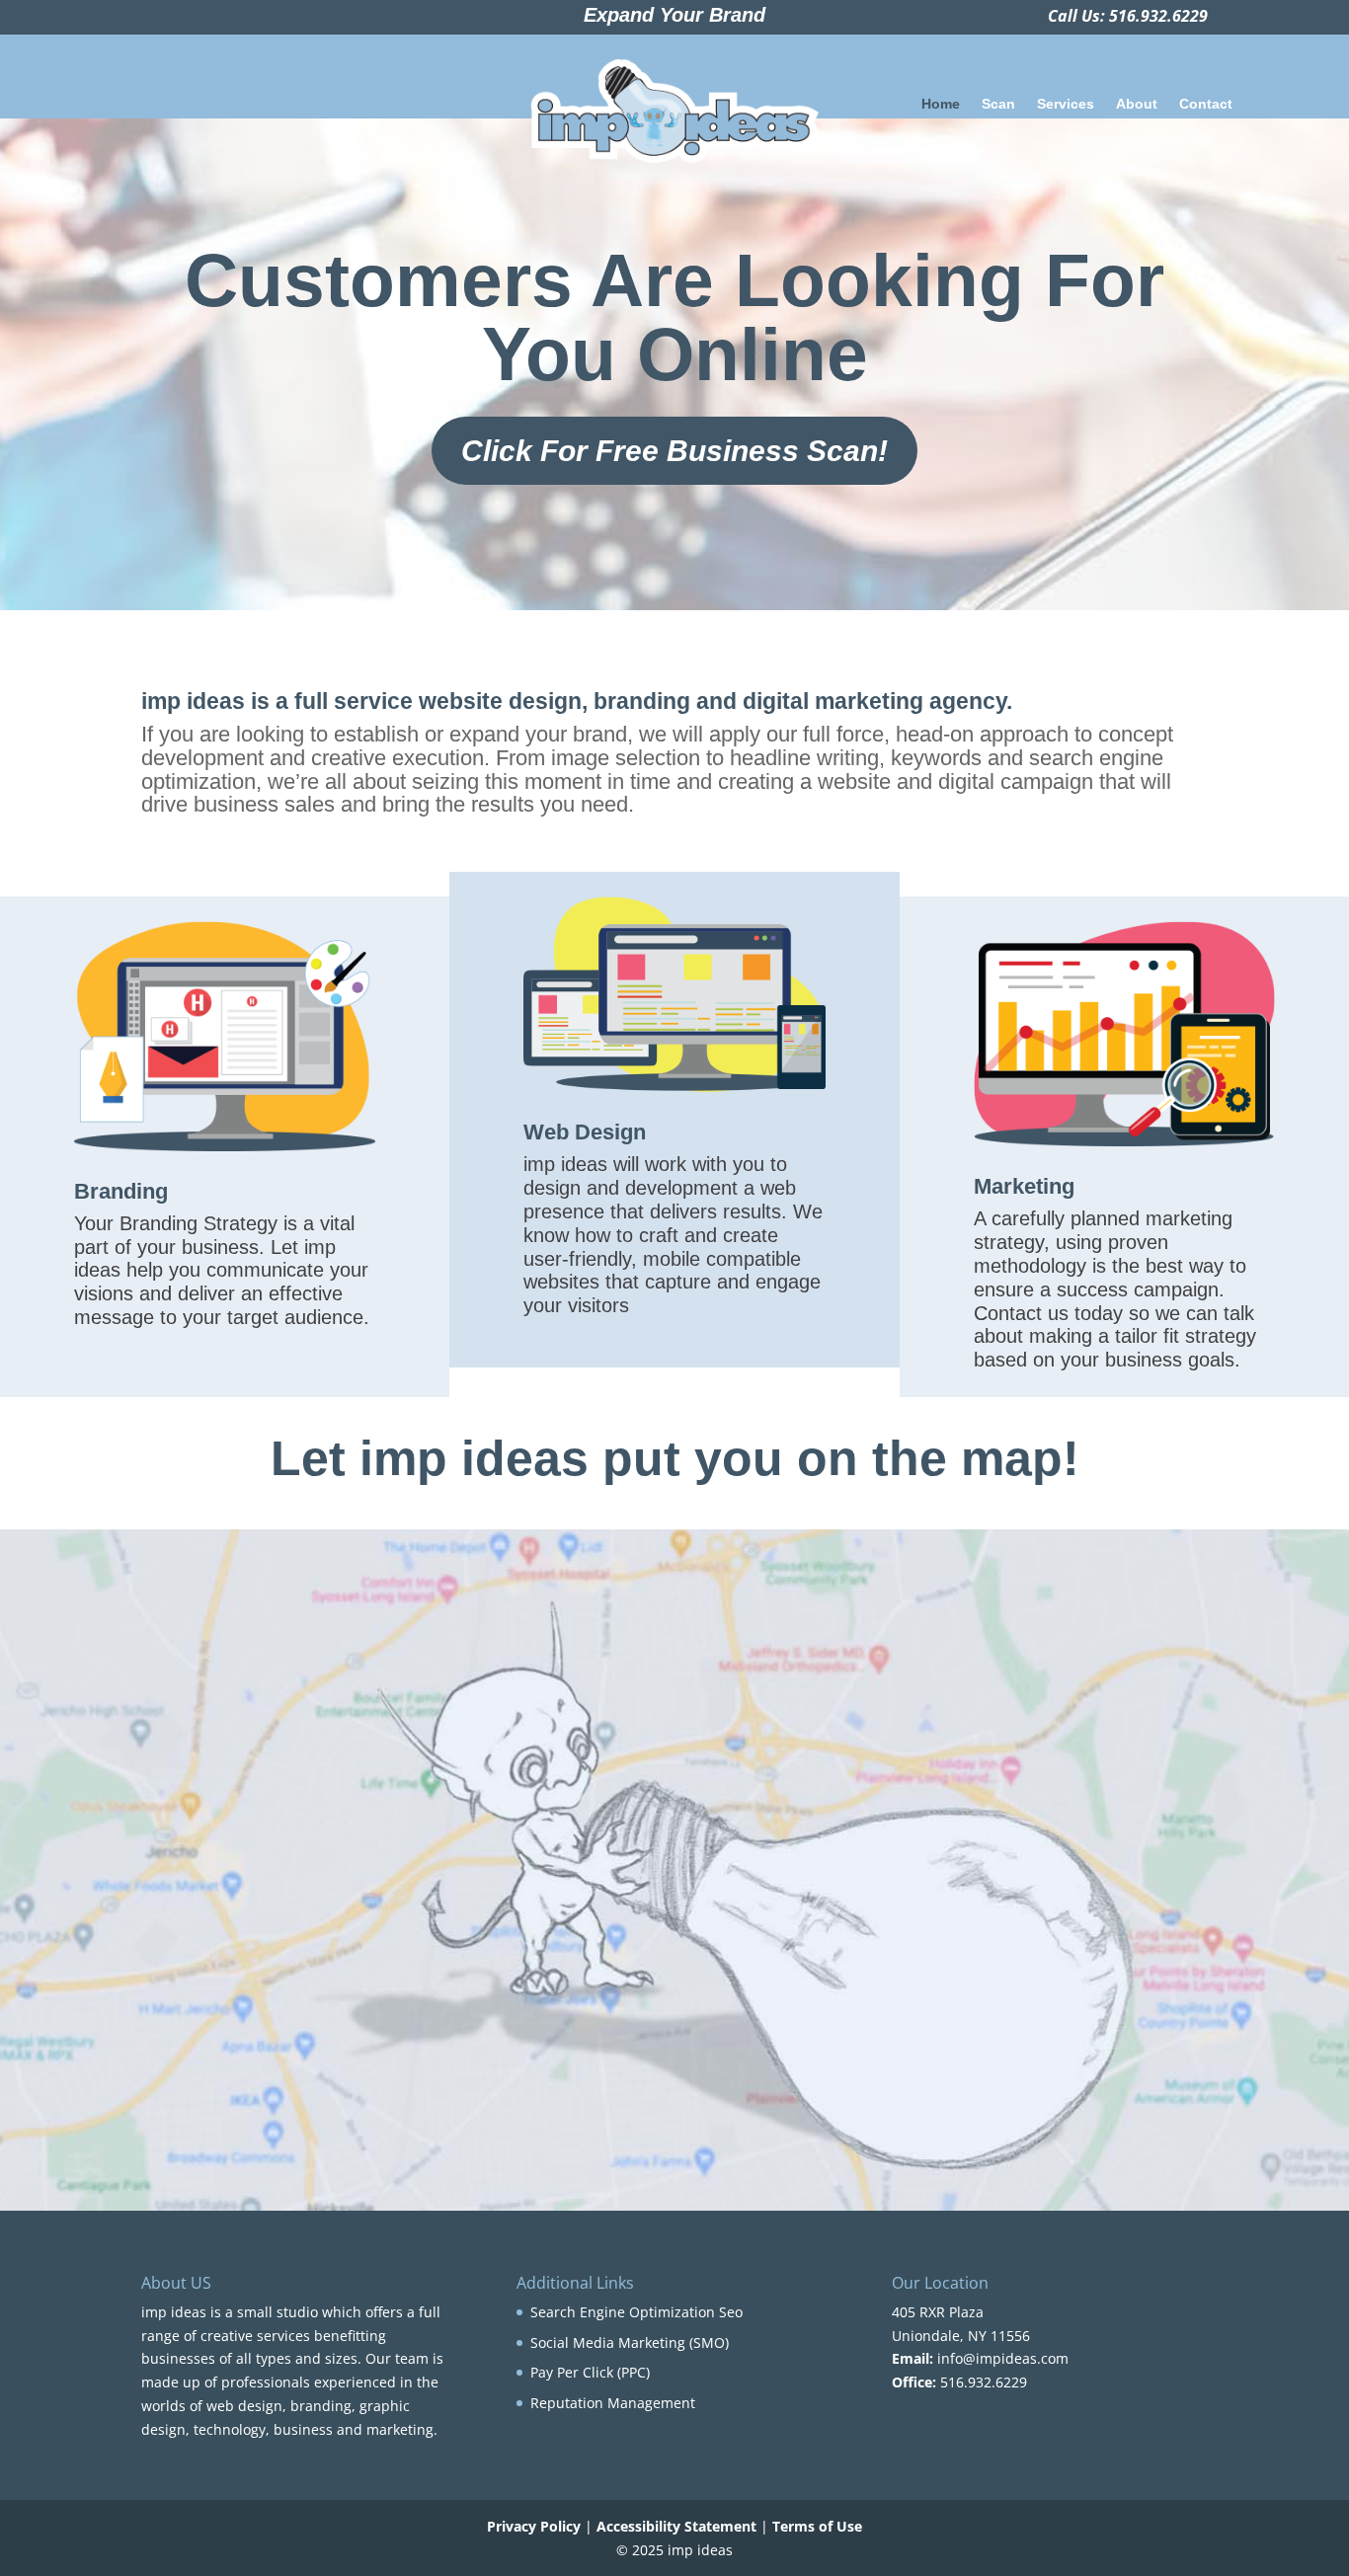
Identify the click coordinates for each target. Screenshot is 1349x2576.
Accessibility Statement (676, 2526)
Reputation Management (613, 2403)
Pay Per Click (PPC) (590, 2372)
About (1137, 104)
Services (1066, 104)
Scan (998, 104)
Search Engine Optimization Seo (636, 2312)
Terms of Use (817, 2526)
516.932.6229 (1158, 16)
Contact (1206, 104)
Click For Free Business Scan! (674, 451)
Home (941, 104)
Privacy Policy (534, 2526)
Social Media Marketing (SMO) (630, 2342)
